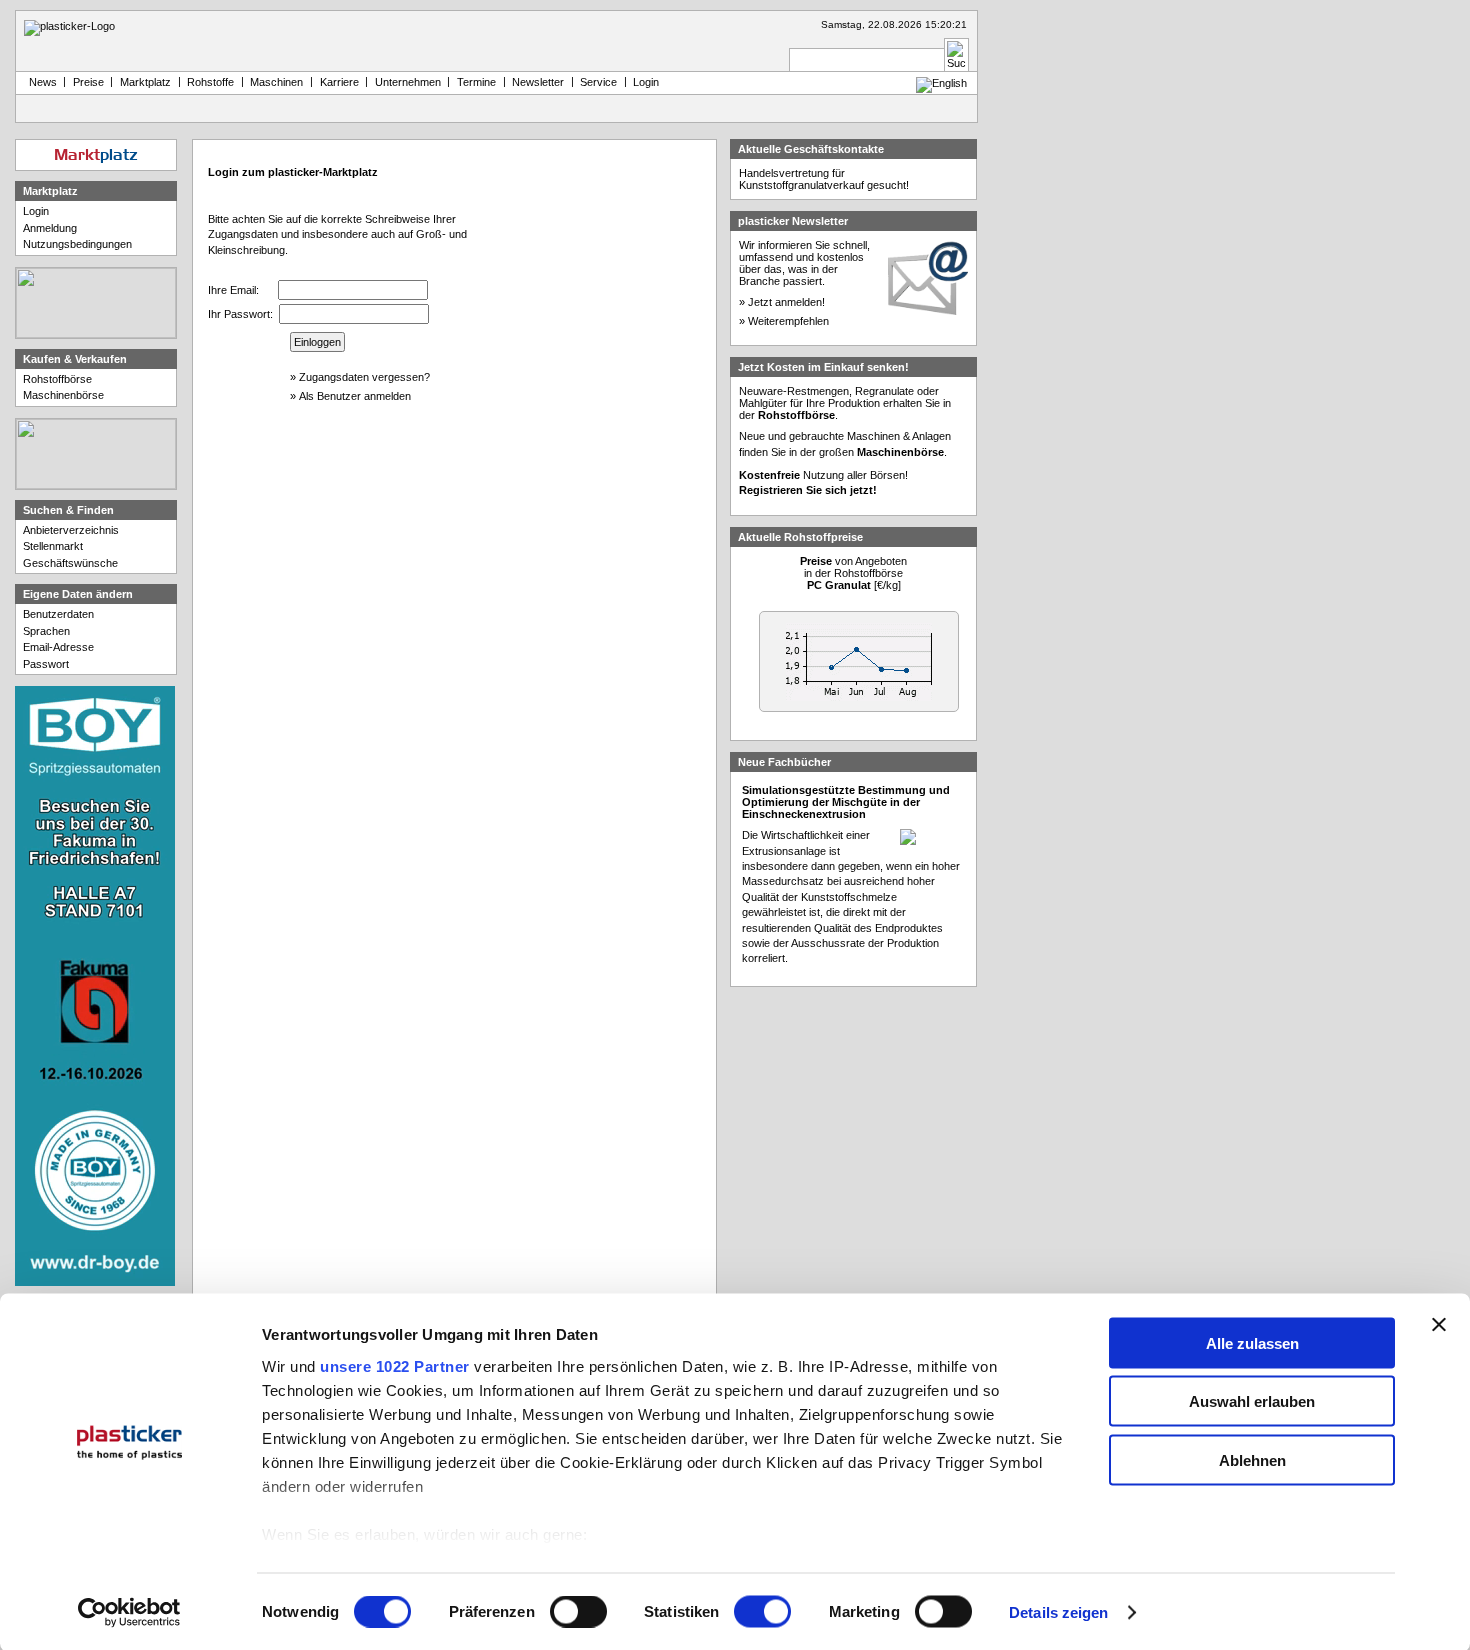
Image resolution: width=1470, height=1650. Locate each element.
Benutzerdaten (58, 614)
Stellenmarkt (53, 546)
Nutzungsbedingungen (77, 244)
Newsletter (538, 82)
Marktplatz (145, 82)
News (40, 82)
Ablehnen (1252, 1459)
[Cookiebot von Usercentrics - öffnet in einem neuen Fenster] (129, 1613)
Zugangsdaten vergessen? (364, 377)
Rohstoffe (210, 82)
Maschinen (276, 82)
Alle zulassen (1252, 1342)
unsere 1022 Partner (395, 1365)
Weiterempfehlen (788, 321)
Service (598, 82)
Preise (88, 82)
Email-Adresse (58, 647)
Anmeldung (50, 228)
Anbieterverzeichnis (71, 530)
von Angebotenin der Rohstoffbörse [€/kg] (853, 573)
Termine (476, 82)
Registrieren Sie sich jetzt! (808, 490)
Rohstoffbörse (57, 379)
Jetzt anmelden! (786, 302)
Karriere (339, 82)
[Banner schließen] (1439, 1324)
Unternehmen (408, 82)
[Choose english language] (941, 83)
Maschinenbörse (63, 395)
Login (36, 211)
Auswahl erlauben (1252, 1401)
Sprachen (46, 631)
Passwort (46, 664)
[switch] (578, 1612)
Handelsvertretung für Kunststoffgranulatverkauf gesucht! (824, 179)
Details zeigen (1058, 1612)
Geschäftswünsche (70, 563)
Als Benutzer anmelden (355, 396)
